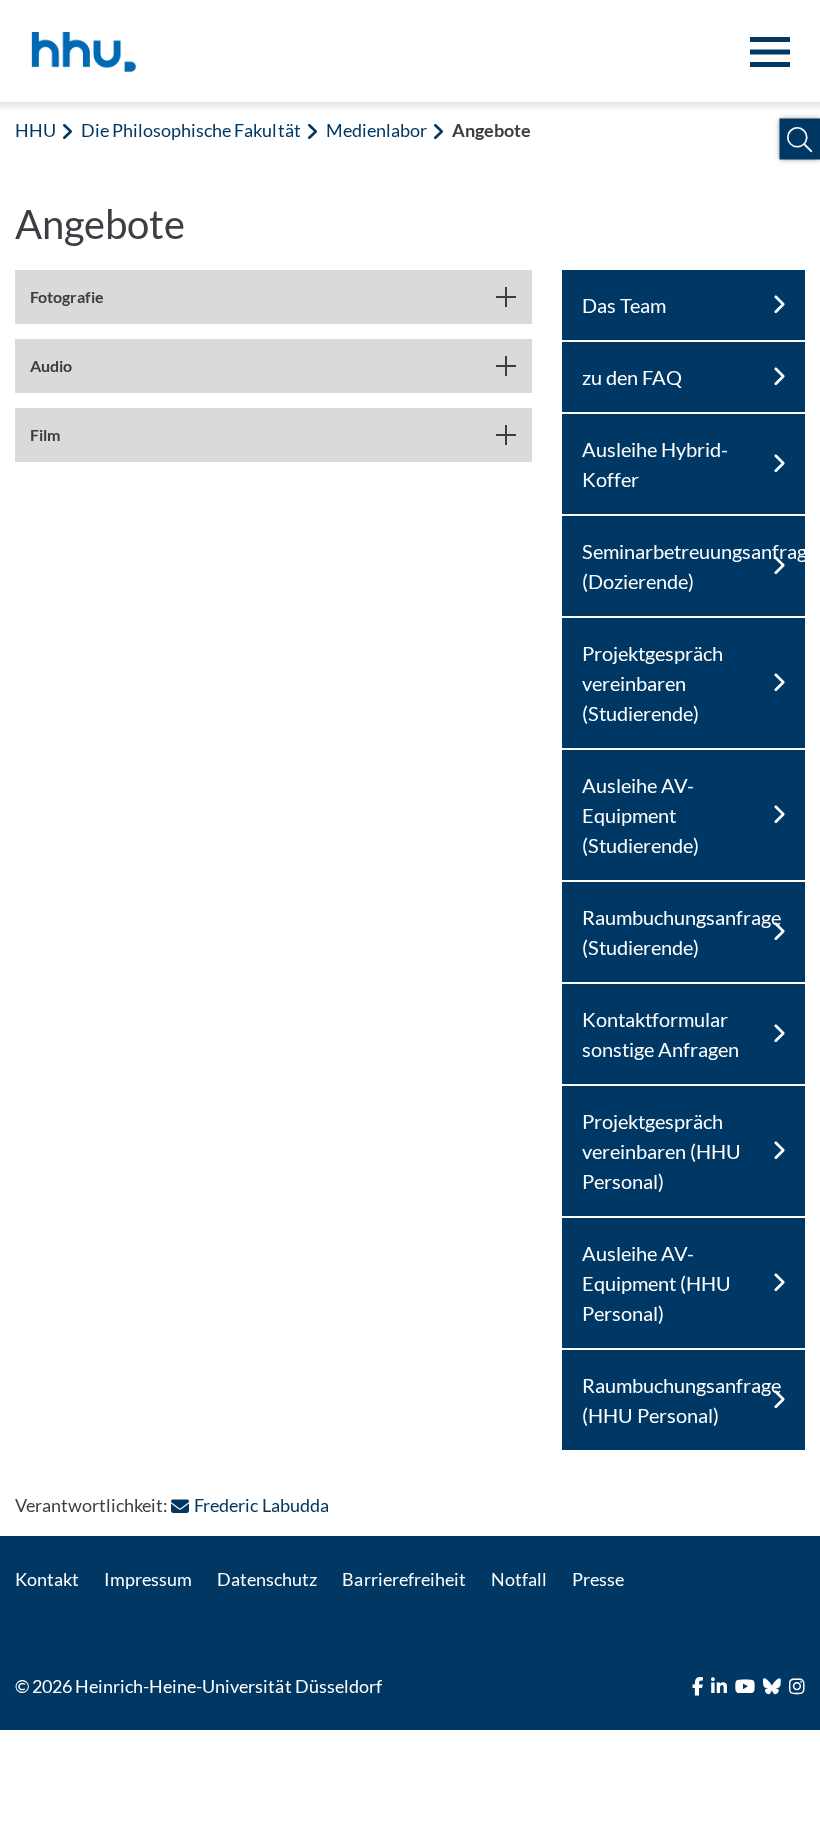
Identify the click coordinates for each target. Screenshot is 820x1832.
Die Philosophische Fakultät (190, 130)
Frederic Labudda (261, 1505)
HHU (35, 130)
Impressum (148, 1579)
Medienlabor (376, 130)
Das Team (624, 305)
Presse (598, 1579)
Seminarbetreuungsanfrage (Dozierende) (693, 566)
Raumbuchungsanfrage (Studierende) (681, 932)
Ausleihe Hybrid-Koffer (655, 464)
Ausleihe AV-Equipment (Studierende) (640, 815)
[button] (799, 139)
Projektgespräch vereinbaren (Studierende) (652, 683)
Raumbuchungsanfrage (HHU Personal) (681, 1400)
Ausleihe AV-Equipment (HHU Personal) (656, 1283)
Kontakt (47, 1579)
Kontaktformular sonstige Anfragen (660, 1034)
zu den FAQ (632, 377)
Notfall (519, 1579)
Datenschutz (267, 1579)
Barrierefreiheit (403, 1579)
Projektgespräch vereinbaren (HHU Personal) (661, 1151)
